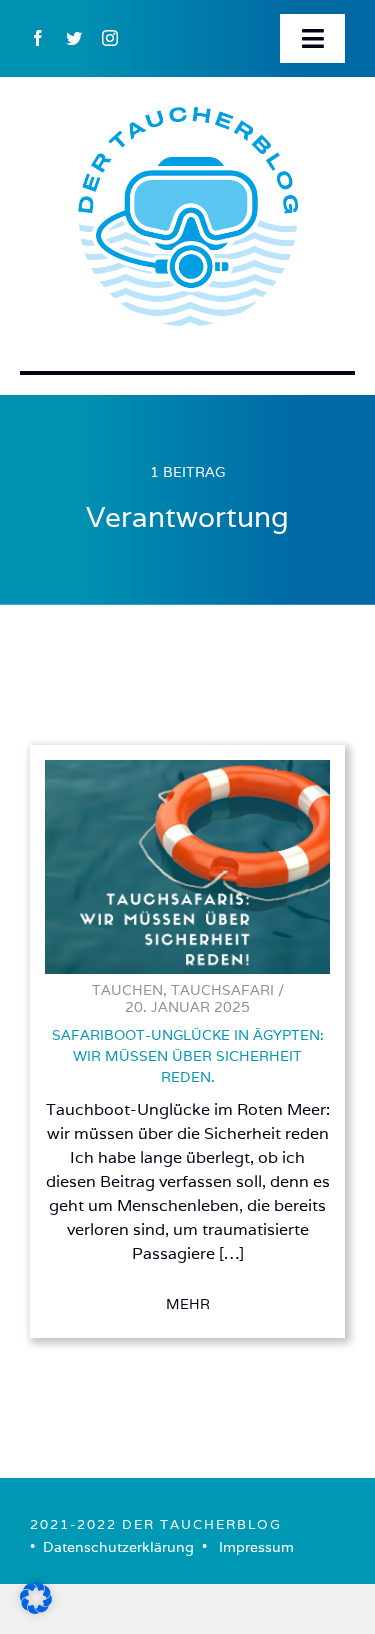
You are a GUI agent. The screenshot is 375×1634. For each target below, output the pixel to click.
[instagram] (110, 38)
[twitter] (74, 38)
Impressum (256, 1547)
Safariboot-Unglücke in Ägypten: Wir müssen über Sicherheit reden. (188, 1056)
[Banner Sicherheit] (187, 768)
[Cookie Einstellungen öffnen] (36, 1607)
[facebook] (38, 38)
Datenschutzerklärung (118, 1547)
